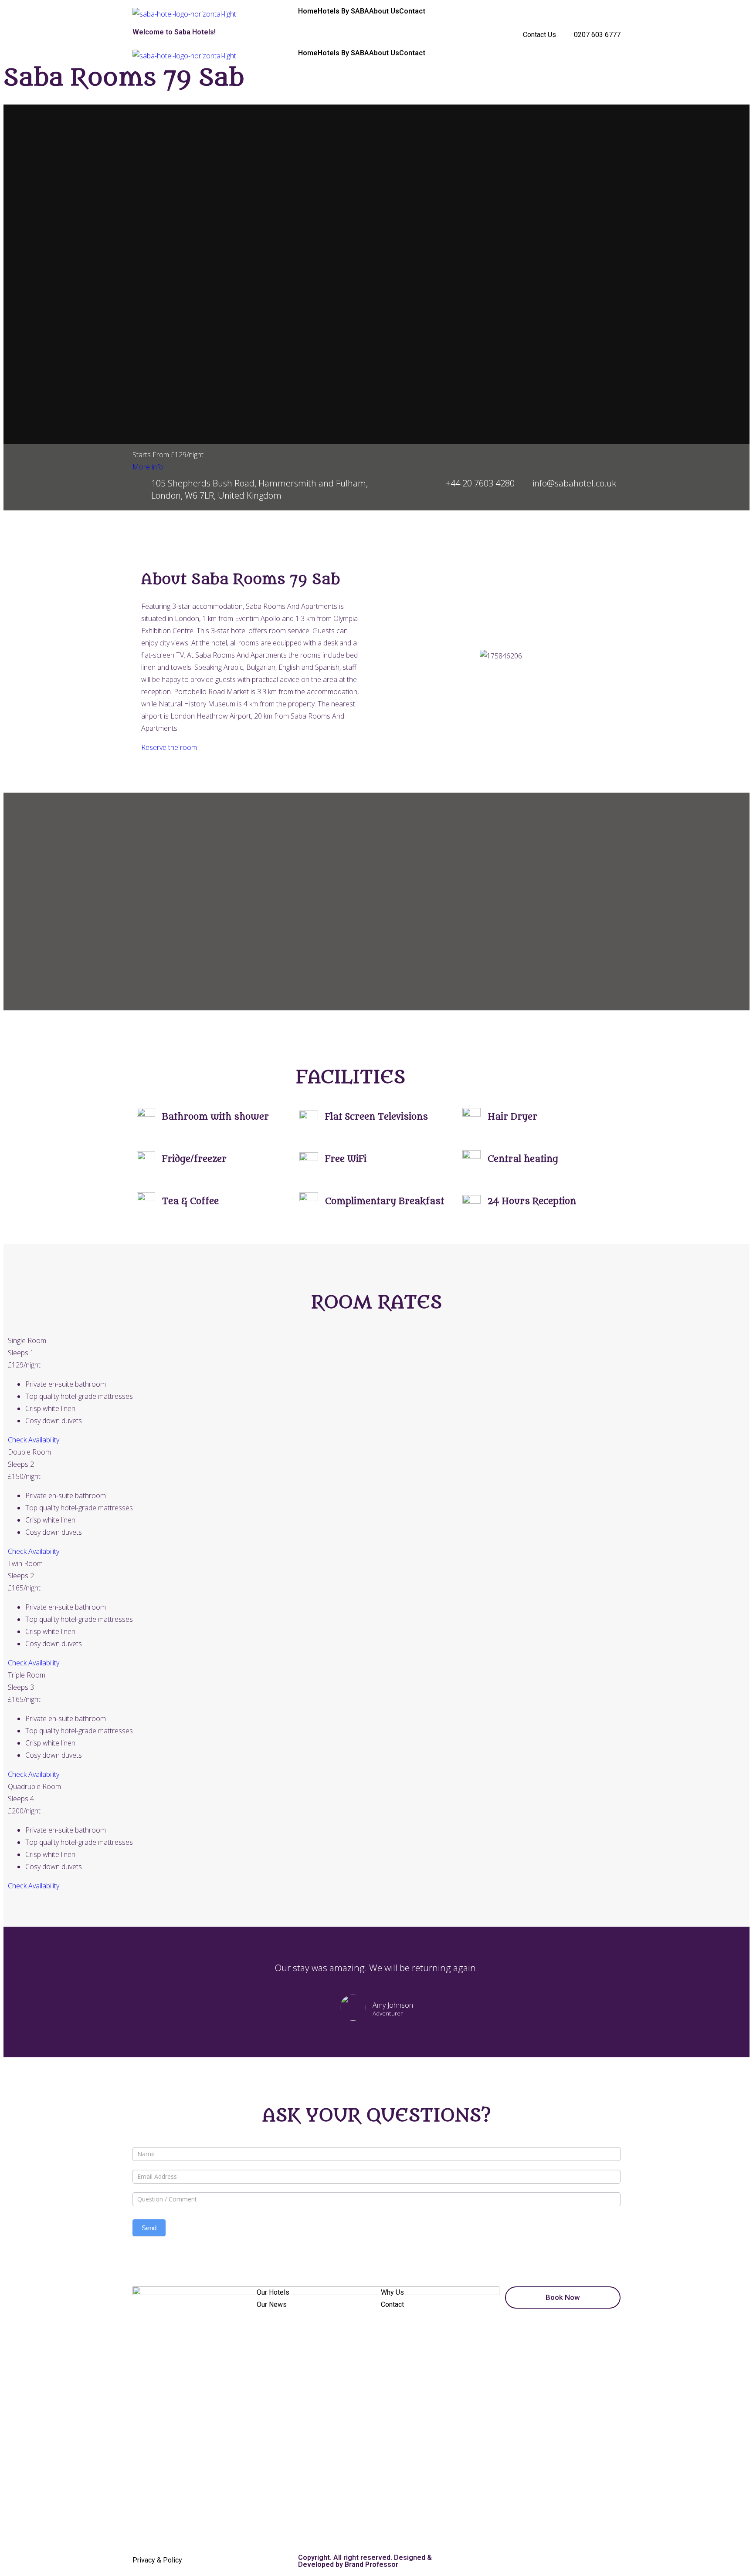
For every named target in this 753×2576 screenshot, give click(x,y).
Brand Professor (371, 2564)
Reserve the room (169, 747)
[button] (402, 656)
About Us (384, 11)
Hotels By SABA (343, 11)
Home (308, 11)
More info (148, 467)
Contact (412, 11)
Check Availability (34, 1440)
